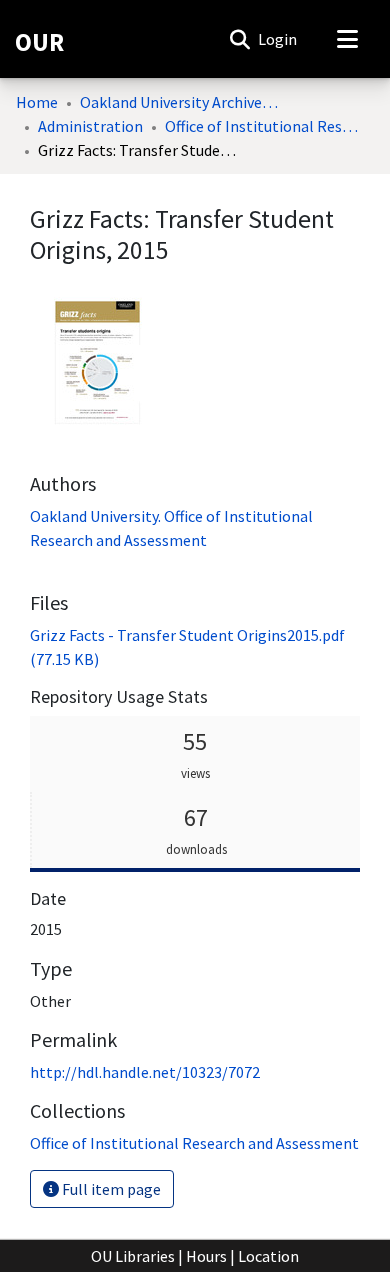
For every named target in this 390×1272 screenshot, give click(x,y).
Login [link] (278, 39)
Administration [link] (90, 126)
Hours (206, 1256)
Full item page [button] (110, 1189)
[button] (239, 39)
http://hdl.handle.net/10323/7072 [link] (145, 1072)
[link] (194, 1143)
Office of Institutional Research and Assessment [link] (265, 126)
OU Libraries (133, 1256)
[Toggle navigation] (347, 39)
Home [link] (37, 102)
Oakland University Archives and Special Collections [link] (180, 102)
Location (268, 1256)
